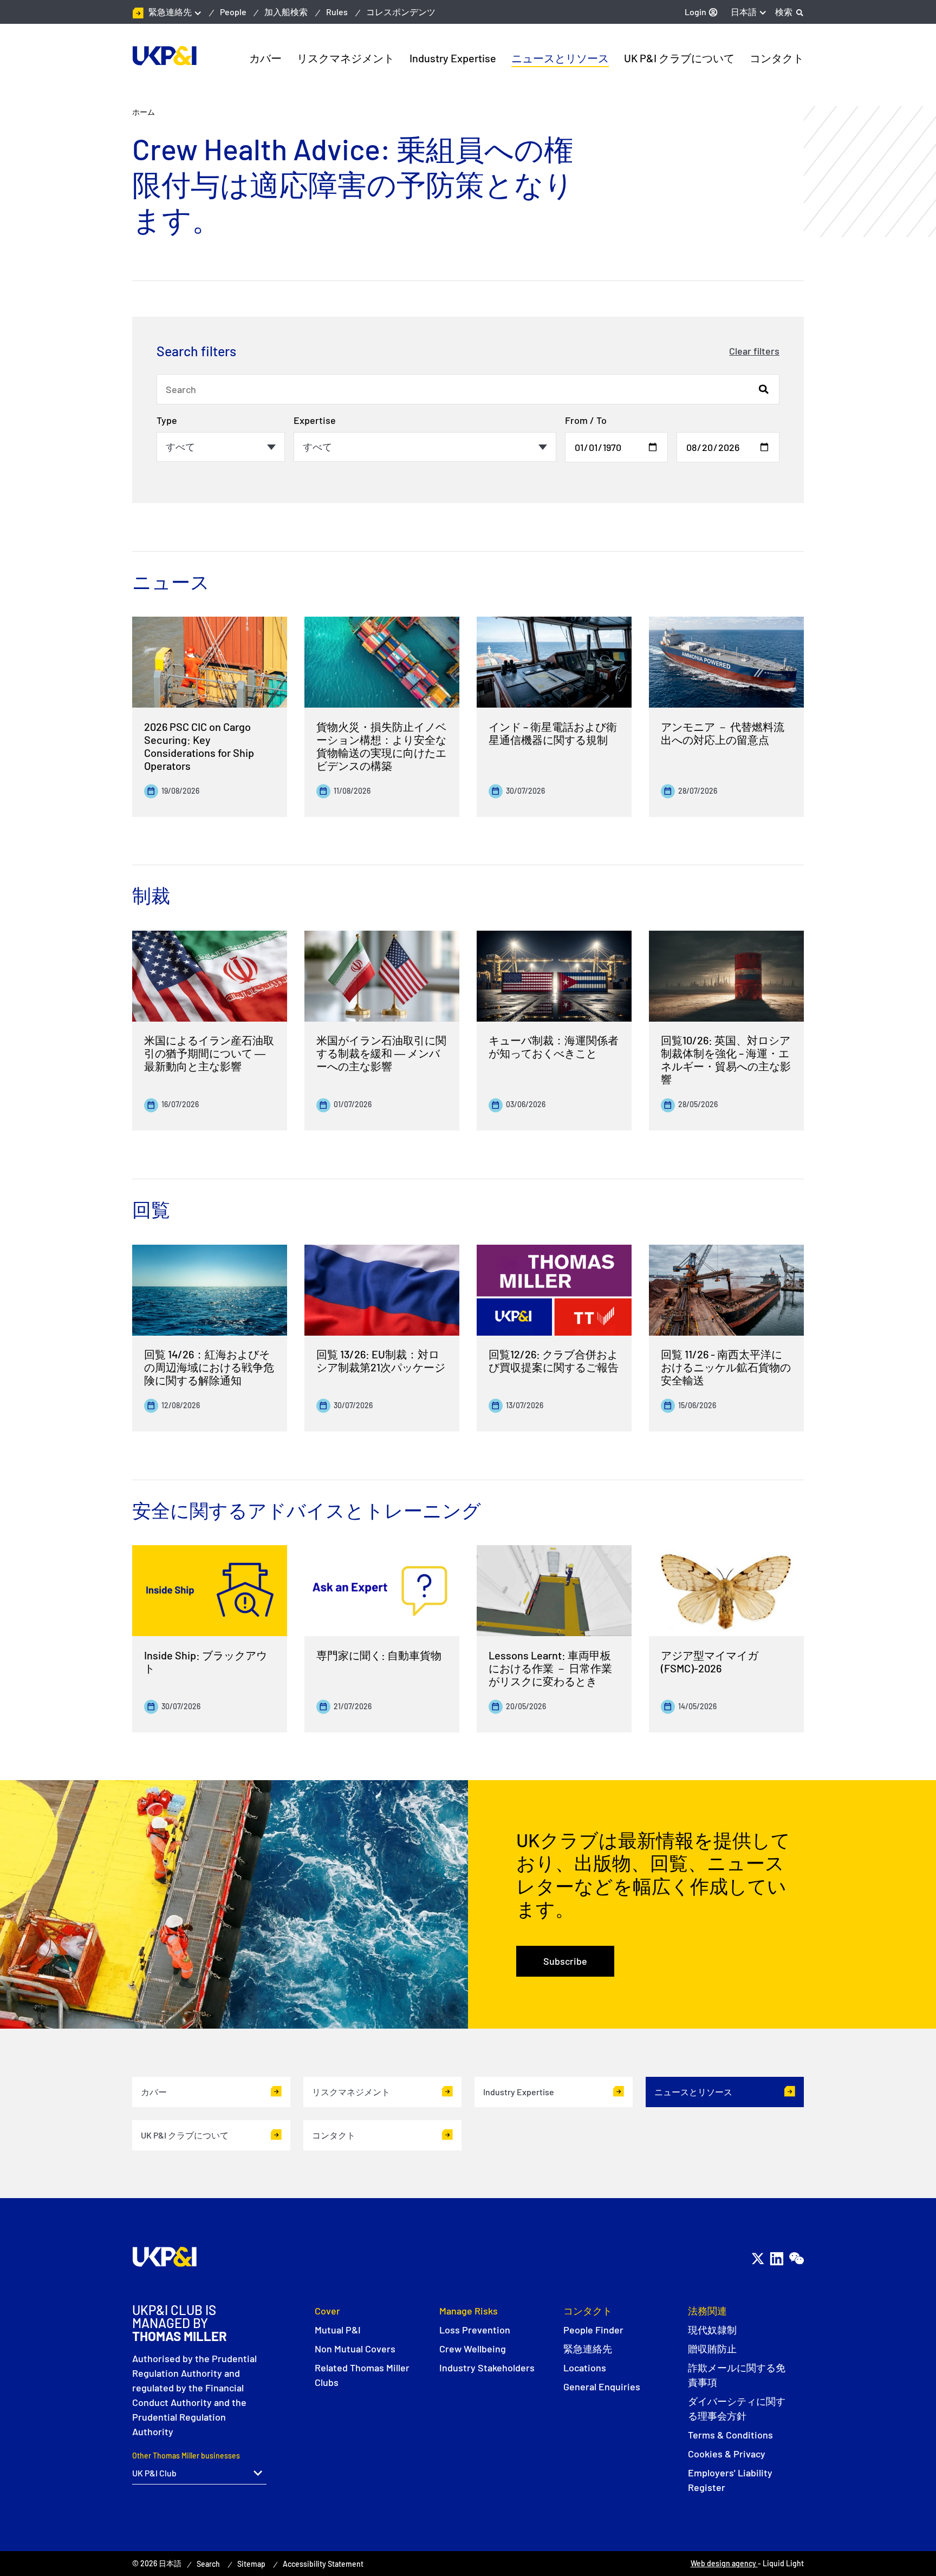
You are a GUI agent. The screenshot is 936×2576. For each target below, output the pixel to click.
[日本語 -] (164, 56)
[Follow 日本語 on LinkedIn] (776, 2258)
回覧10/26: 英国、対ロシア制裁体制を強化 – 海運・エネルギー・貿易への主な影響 (726, 1060)
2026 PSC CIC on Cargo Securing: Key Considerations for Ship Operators (199, 746)
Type (167, 420)
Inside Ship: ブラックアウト (206, 1662)
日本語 (744, 12)
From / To (586, 420)
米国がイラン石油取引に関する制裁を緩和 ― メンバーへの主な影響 (381, 1053)
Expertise (315, 420)
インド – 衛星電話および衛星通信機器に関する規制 (553, 733)
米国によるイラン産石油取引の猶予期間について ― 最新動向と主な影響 (209, 1053)
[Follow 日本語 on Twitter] (758, 2258)
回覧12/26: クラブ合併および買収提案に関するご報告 (554, 1361)
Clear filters (754, 351)
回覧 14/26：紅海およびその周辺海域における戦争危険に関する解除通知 (209, 1367)
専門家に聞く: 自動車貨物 (379, 1655)
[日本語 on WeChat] (796, 2258)
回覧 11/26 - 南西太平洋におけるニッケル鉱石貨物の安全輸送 (726, 1367)
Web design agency (724, 2563)
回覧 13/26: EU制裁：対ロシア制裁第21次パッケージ (381, 1361)
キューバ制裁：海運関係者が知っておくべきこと (554, 1047)
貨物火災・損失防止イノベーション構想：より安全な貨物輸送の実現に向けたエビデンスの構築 (381, 746)
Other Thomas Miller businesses (186, 2456)
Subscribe (565, 1961)
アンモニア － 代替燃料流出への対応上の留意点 (723, 733)
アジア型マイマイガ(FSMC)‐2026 (710, 1662)
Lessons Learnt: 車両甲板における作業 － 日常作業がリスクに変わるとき (550, 1668)
